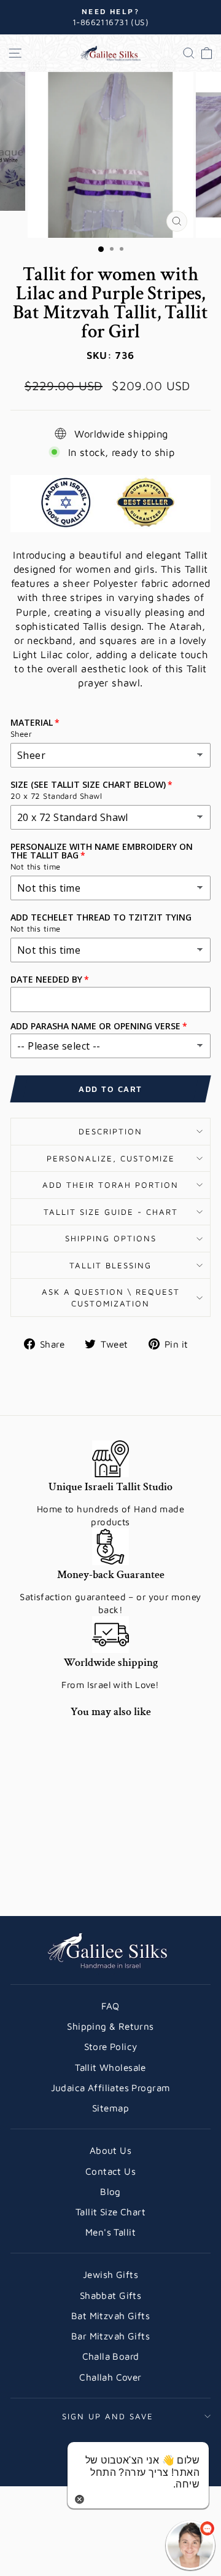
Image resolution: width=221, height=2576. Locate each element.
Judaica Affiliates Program (111, 2087)
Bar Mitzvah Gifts (110, 2336)
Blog (110, 2191)
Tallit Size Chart (110, 2212)
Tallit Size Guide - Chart (111, 1212)
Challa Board (111, 2356)
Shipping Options (111, 1238)
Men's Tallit (110, 2232)
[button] (190, 2545)
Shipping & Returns (110, 2026)
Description (110, 1131)
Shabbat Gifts (110, 2295)
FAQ (110, 2006)
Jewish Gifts (110, 2274)
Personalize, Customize (111, 1158)
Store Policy (111, 2046)
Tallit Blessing (110, 1265)
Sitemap (110, 2108)
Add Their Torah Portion (110, 1185)
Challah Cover (110, 2377)
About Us (110, 2150)
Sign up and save (108, 2416)
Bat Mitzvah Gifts (110, 2315)
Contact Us (110, 2171)
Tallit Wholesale (110, 2067)
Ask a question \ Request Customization (111, 1298)
